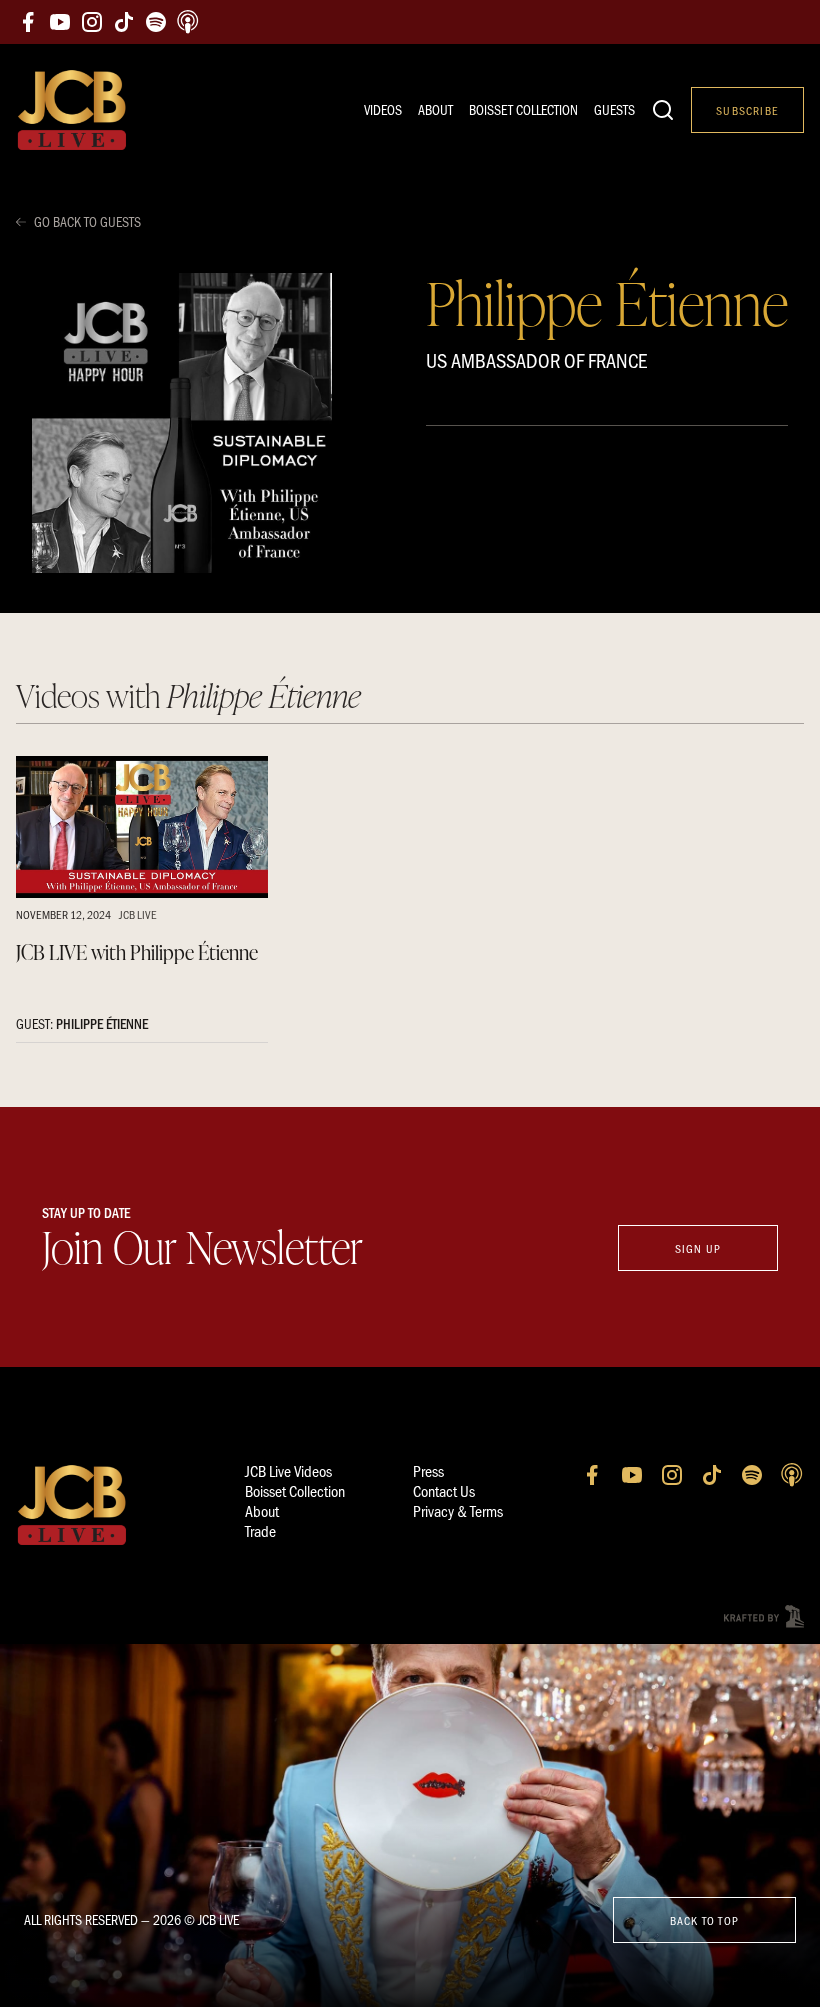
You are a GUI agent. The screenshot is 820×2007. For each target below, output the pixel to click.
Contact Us (444, 1490)
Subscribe (747, 110)
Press (428, 1470)
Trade (260, 1530)
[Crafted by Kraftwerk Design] (764, 1616)
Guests (614, 109)
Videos (383, 109)
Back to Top (704, 1920)
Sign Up (698, 1248)
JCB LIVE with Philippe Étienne (137, 952)
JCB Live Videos (288, 1470)
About (435, 109)
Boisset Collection (523, 109)
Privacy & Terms (458, 1510)
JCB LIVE (138, 914)
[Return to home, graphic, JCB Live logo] (72, 110)
